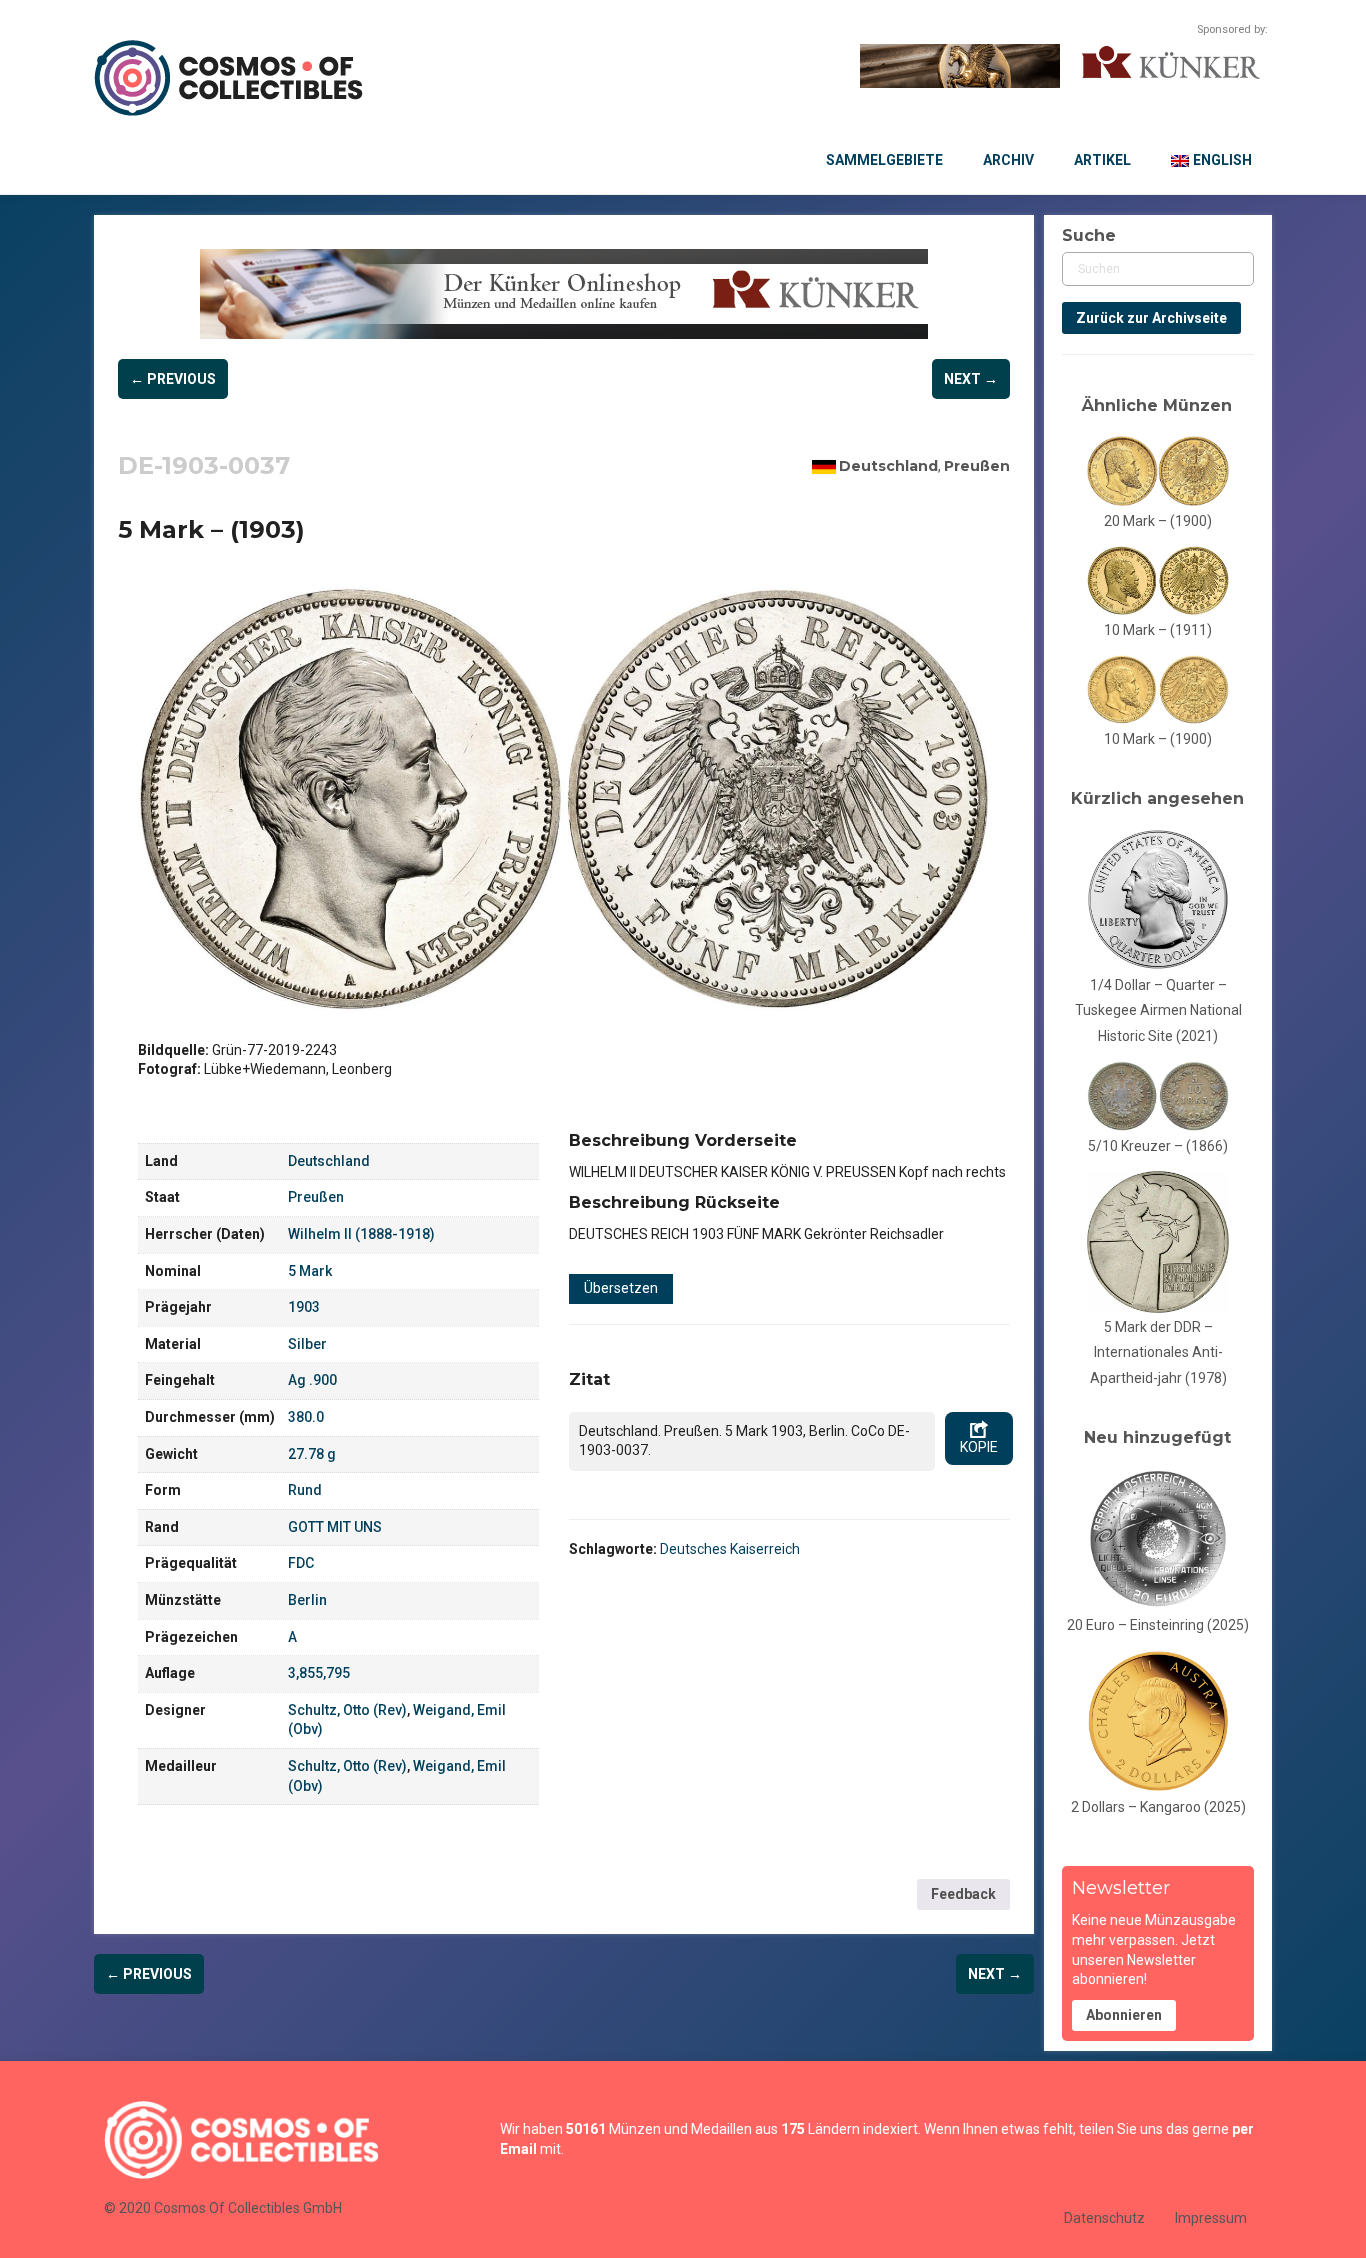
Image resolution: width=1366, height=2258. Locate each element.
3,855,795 (319, 1673)
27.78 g (312, 1454)
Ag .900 (312, 1380)
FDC (301, 1563)
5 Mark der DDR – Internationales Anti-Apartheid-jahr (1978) (1158, 1352)
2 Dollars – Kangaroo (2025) (1158, 1807)
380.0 (306, 1417)
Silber (307, 1344)
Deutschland (888, 466)
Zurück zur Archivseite (1151, 318)
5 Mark (310, 1271)
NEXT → (971, 379)
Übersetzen (621, 1288)
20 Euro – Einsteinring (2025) (1158, 1625)
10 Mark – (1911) (1158, 630)
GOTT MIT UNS (335, 1527)
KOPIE (979, 1447)
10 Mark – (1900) (1158, 739)
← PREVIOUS (173, 379)
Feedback (963, 1894)
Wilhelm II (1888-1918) (361, 1234)
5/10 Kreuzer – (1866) (1158, 1146)
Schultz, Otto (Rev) (347, 1710)
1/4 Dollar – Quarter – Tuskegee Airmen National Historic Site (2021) (1158, 1010)
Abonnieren (1124, 2015)
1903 (304, 1307)
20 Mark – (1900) (1158, 521)
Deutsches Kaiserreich (730, 1549)
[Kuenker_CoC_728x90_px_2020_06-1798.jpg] (564, 294)
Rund (305, 1490)
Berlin (307, 1600)
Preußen (977, 466)
